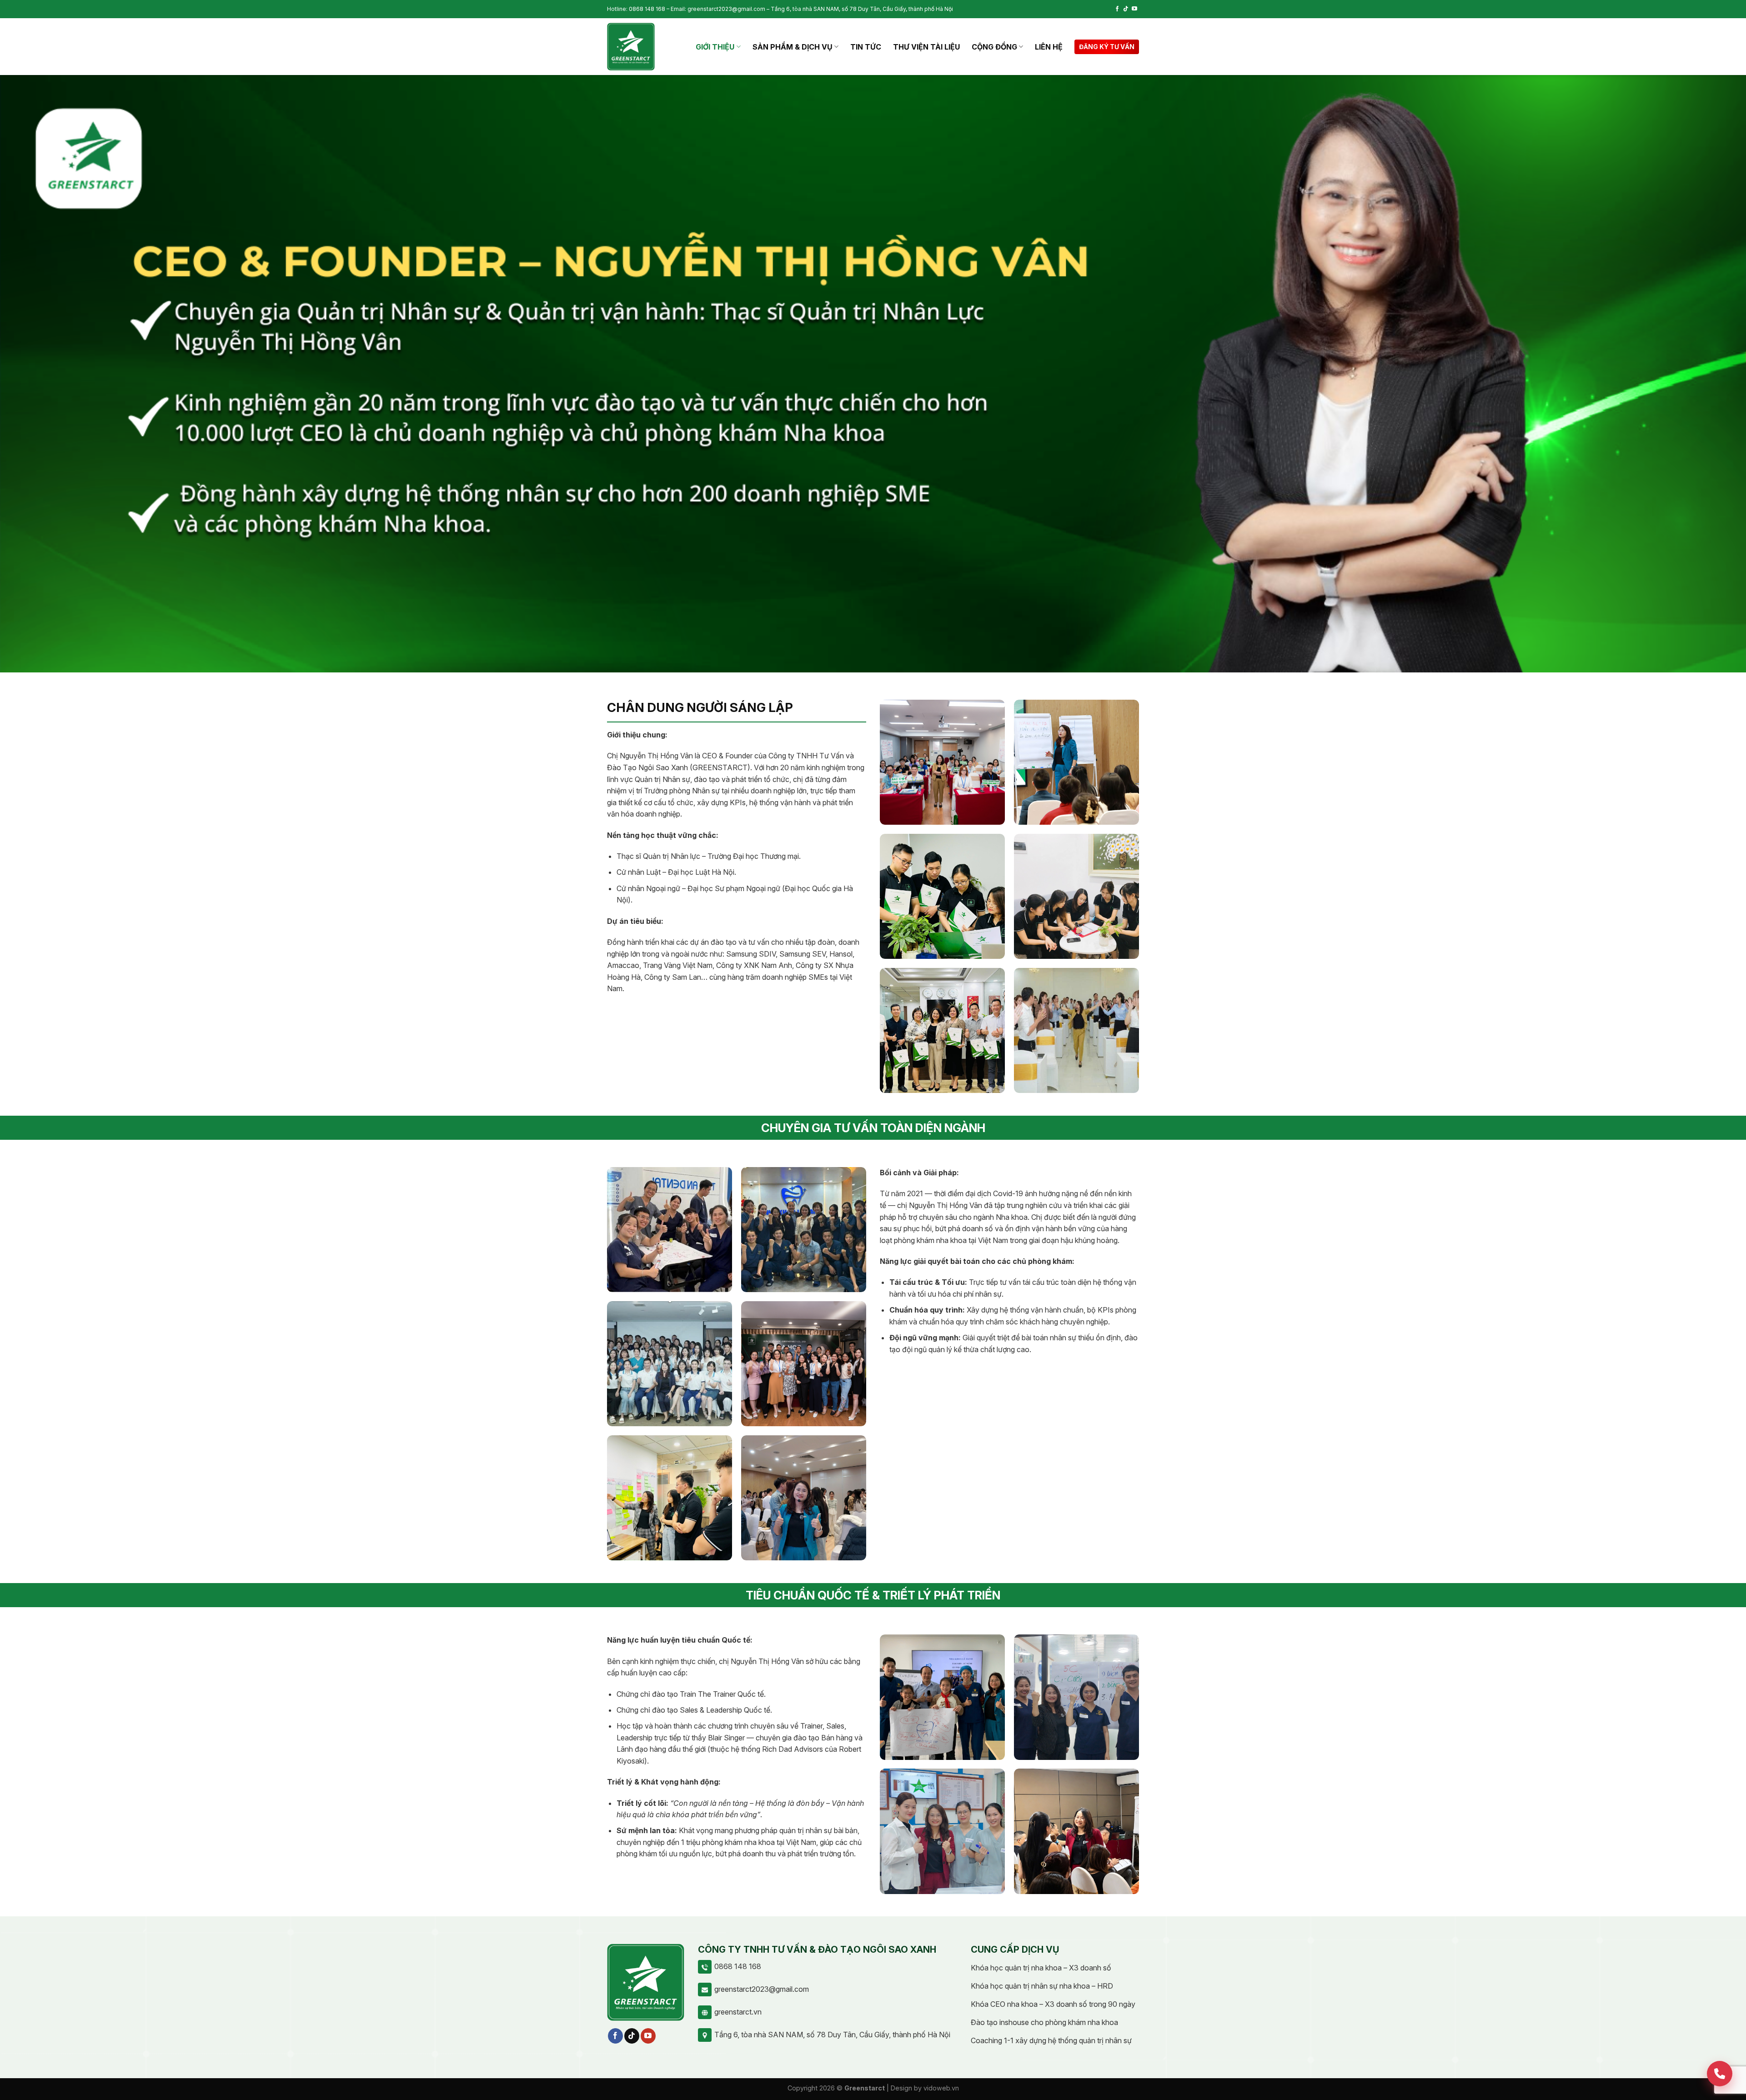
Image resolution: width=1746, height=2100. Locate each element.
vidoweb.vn (941, 2088)
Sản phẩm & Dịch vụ (793, 47)
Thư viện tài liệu (926, 47)
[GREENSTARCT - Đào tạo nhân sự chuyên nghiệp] (631, 47)
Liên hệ (1049, 47)
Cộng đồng (994, 47)
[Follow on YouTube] (1134, 9)
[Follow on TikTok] (1126, 9)
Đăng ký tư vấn (1107, 47)
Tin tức (866, 47)
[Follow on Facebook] (1117, 9)
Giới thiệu (715, 47)
